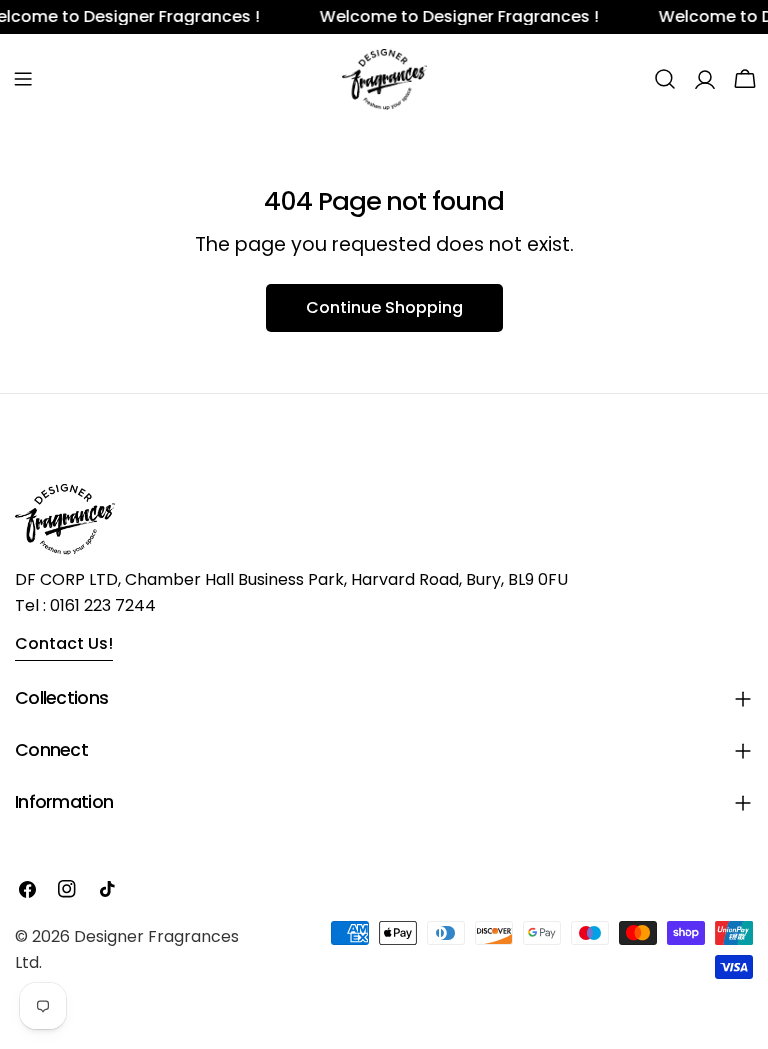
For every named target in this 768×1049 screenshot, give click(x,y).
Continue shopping (384, 307)
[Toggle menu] (23, 79)
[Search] (665, 79)
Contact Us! (64, 643)
